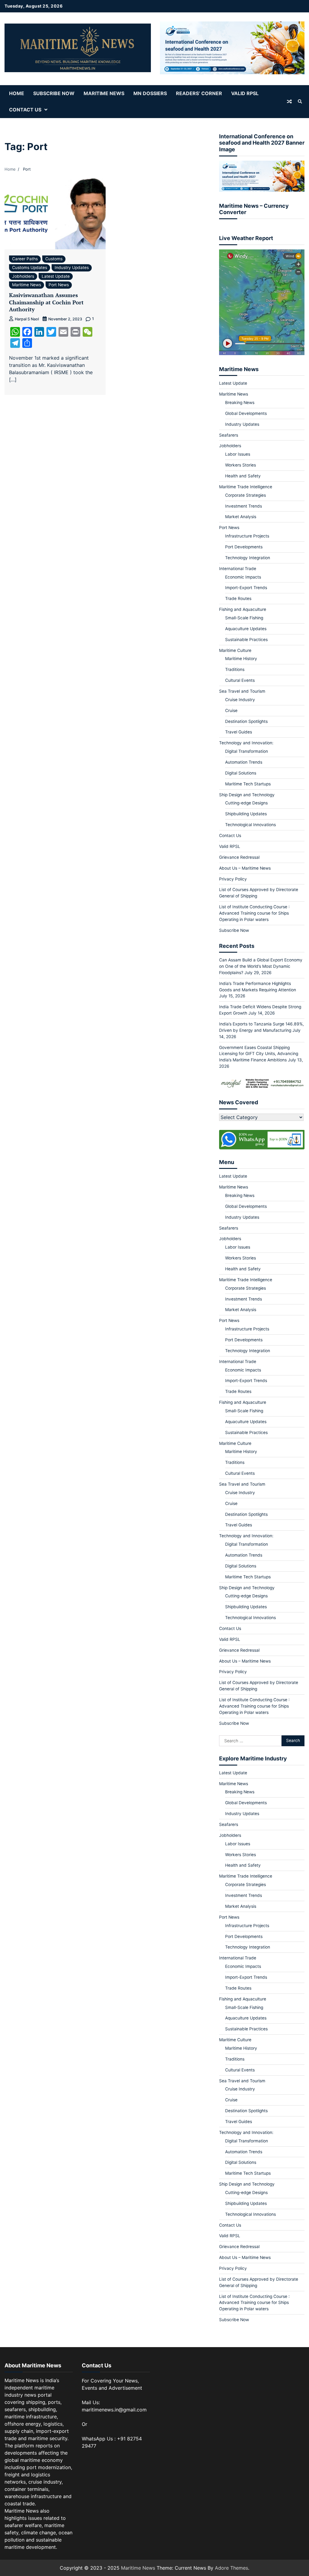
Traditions (235, 669)
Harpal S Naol (27, 319)
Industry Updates (72, 268)
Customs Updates (30, 268)
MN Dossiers (150, 93)
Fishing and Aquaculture (243, 609)
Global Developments (246, 413)
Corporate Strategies (245, 495)
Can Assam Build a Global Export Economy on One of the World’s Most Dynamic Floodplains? (261, 966)
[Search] (300, 101)
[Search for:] (250, 1741)
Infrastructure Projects (247, 536)
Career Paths (25, 259)
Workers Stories (241, 465)
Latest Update (56, 276)
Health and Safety (243, 476)
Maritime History (241, 659)
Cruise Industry (240, 700)
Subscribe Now (54, 93)
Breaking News (240, 403)
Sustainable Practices (246, 640)
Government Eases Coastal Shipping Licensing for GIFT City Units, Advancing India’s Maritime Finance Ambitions (259, 1054)
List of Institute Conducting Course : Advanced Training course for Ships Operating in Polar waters (254, 913)
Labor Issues (238, 454)
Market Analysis (241, 517)
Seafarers (229, 435)
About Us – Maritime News (245, 868)
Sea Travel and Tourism (242, 691)
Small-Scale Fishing (244, 618)
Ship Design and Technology (247, 795)
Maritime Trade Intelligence (246, 487)
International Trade (238, 569)
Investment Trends (244, 506)
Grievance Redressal (239, 857)
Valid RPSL (245, 93)
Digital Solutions (241, 773)
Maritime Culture (235, 650)
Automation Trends (244, 762)
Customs (54, 259)
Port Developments (244, 547)
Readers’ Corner (199, 93)
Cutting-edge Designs (246, 803)
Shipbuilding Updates (246, 814)
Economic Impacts (243, 577)
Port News (59, 285)
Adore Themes (231, 2568)
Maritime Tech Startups (248, 784)
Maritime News (104, 93)
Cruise (231, 711)
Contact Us (25, 110)
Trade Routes (238, 598)
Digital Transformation (247, 751)
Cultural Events (240, 680)
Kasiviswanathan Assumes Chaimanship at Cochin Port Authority (46, 302)
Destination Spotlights (246, 721)
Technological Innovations (250, 825)
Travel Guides (239, 732)
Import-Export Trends (246, 588)
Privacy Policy (233, 879)
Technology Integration (248, 558)
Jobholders (23, 276)
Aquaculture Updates (246, 629)
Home (17, 93)
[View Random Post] (289, 101)
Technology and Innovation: (246, 743)
